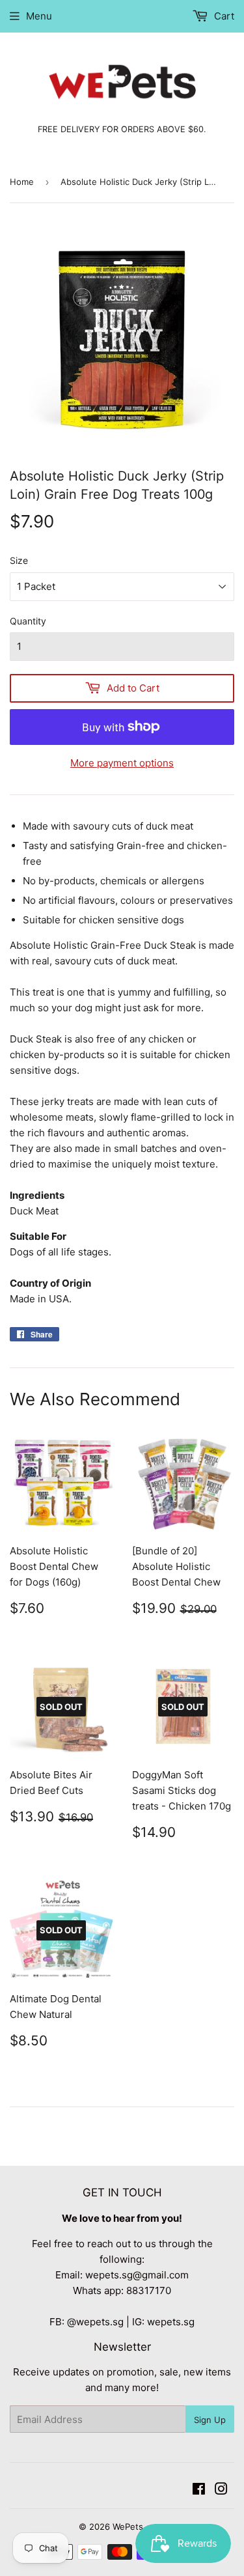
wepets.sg (171, 2322)
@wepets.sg (95, 2322)
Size (19, 560)
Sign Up (210, 2420)
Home (22, 182)
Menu (39, 16)
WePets (128, 2527)
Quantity (28, 621)
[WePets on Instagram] (221, 2490)
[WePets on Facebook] (199, 2490)
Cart (223, 16)
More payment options (122, 763)
